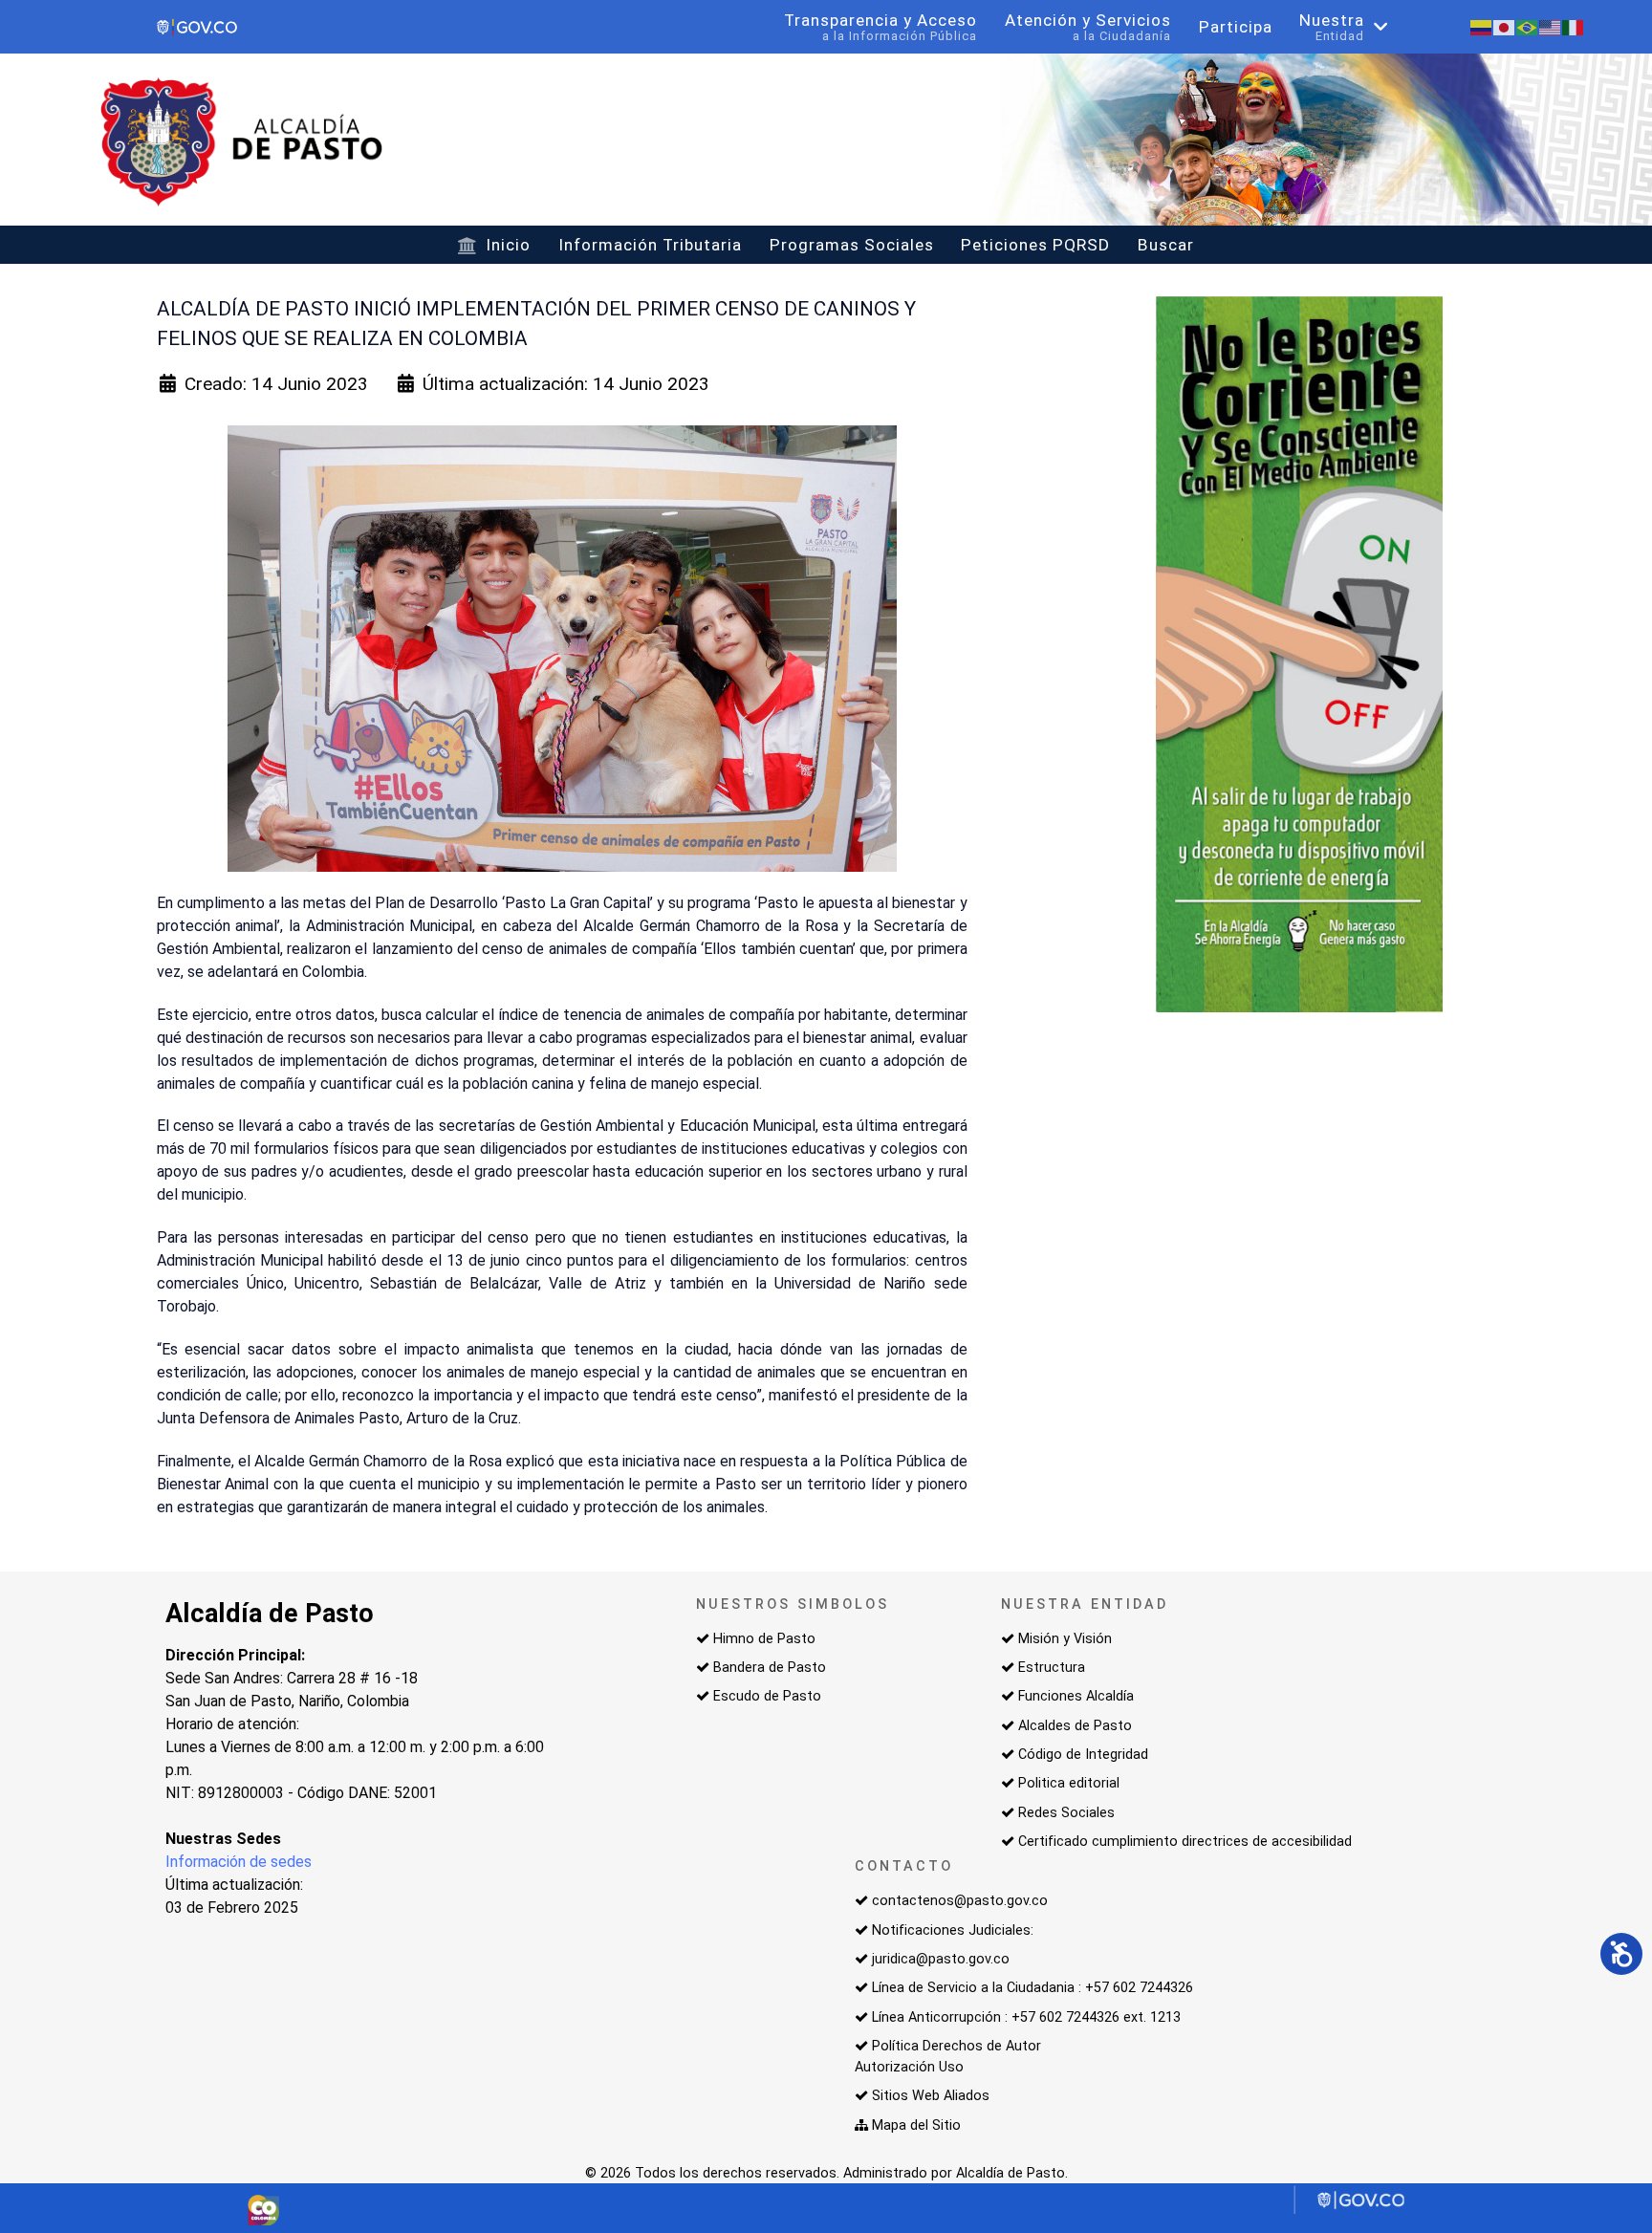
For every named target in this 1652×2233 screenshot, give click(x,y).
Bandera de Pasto (770, 1668)
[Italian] (1574, 26)
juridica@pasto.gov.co (941, 1959)
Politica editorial (1069, 1783)
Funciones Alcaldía (1076, 1696)
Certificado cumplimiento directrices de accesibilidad (1185, 1842)
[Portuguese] (1528, 26)
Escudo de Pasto (767, 1696)
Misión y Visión (1065, 1639)
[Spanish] (1482, 26)
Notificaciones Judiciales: (953, 1930)
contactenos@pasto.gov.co (960, 1901)
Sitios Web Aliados (931, 2096)
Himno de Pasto (764, 1639)
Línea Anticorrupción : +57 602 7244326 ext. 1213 (1026, 2017)
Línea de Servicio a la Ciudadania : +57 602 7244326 (1032, 1988)
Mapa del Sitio (916, 2125)
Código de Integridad (1083, 1755)
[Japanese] (1505, 26)
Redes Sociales (1066, 1813)
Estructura (1052, 1668)
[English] (1551, 26)
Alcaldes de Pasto (1075, 1726)
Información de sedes (239, 1862)
